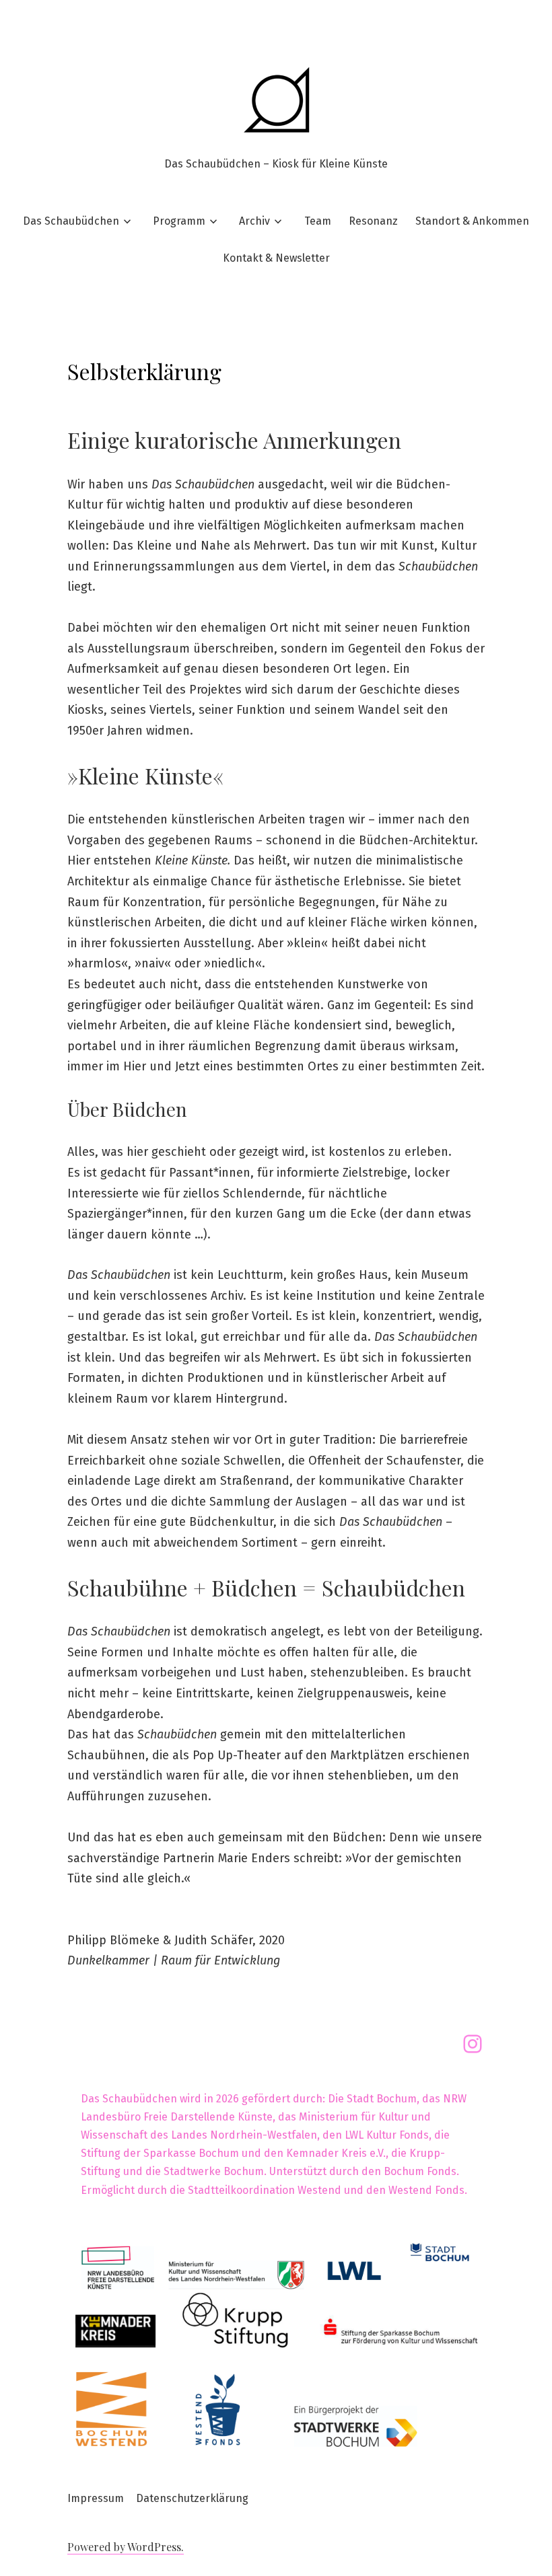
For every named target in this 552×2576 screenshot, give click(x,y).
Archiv (254, 221)
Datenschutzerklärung (192, 2498)
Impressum (96, 2498)
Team (318, 221)
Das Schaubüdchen (71, 221)
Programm (179, 221)
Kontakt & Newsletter (276, 258)
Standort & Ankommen (472, 221)
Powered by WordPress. (126, 2547)
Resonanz (373, 221)
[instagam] (473, 2044)
